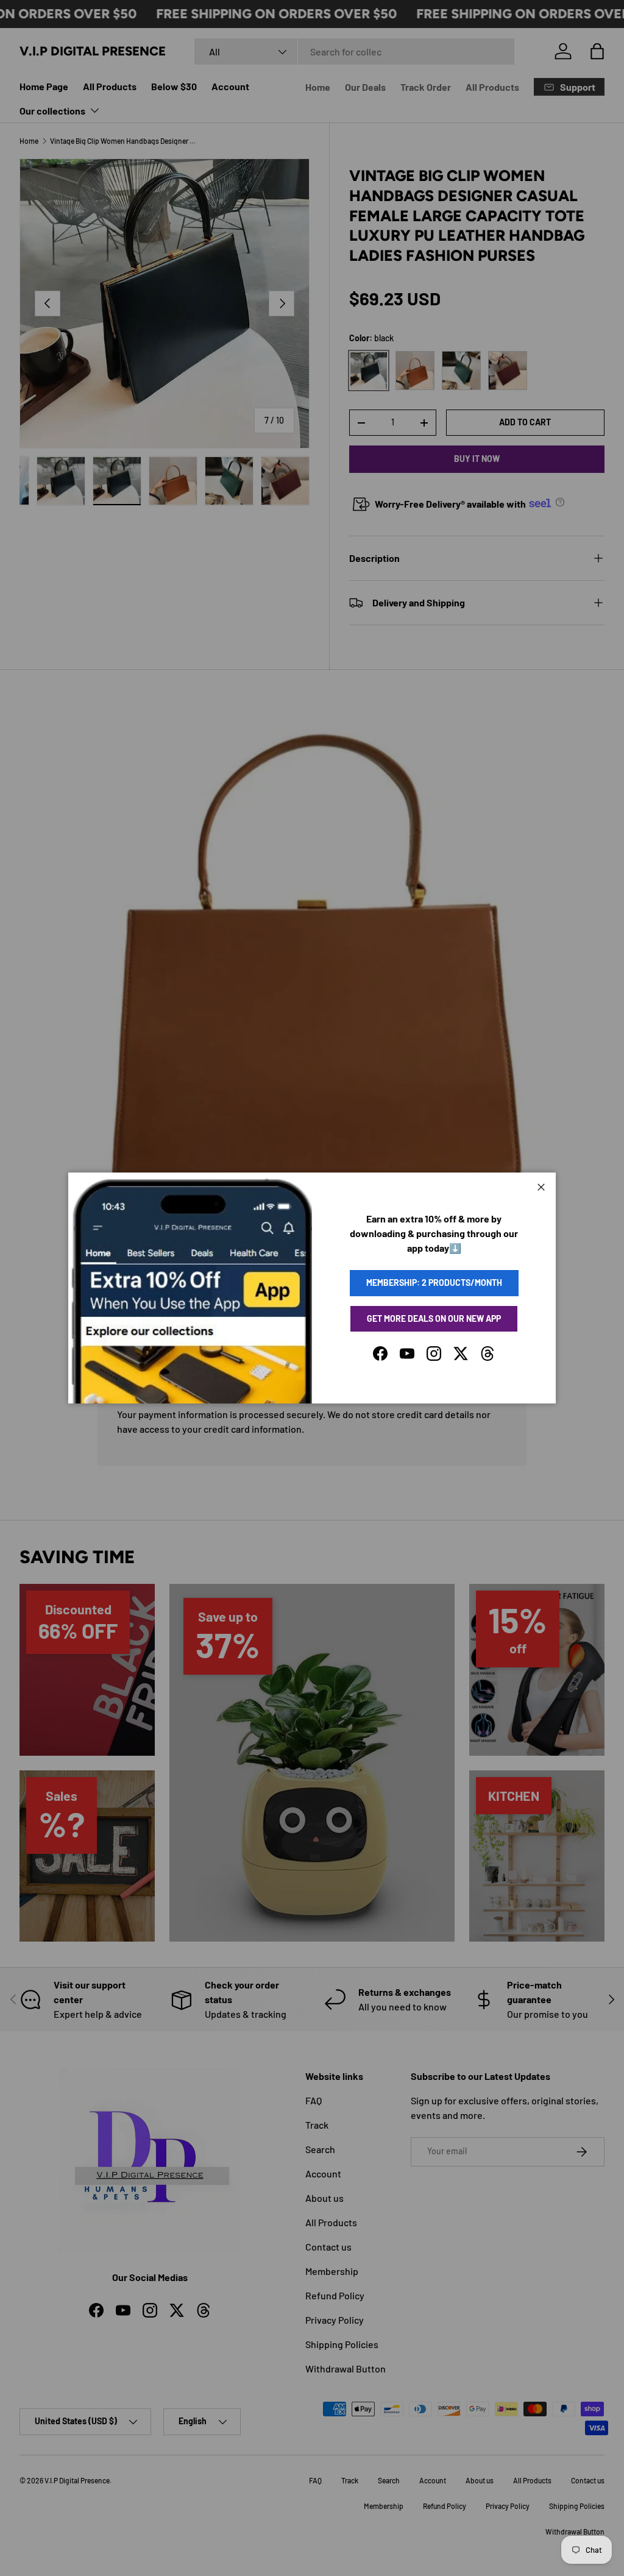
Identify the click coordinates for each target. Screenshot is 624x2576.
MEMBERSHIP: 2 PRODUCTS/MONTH (434, 1283)
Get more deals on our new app (434, 1318)
